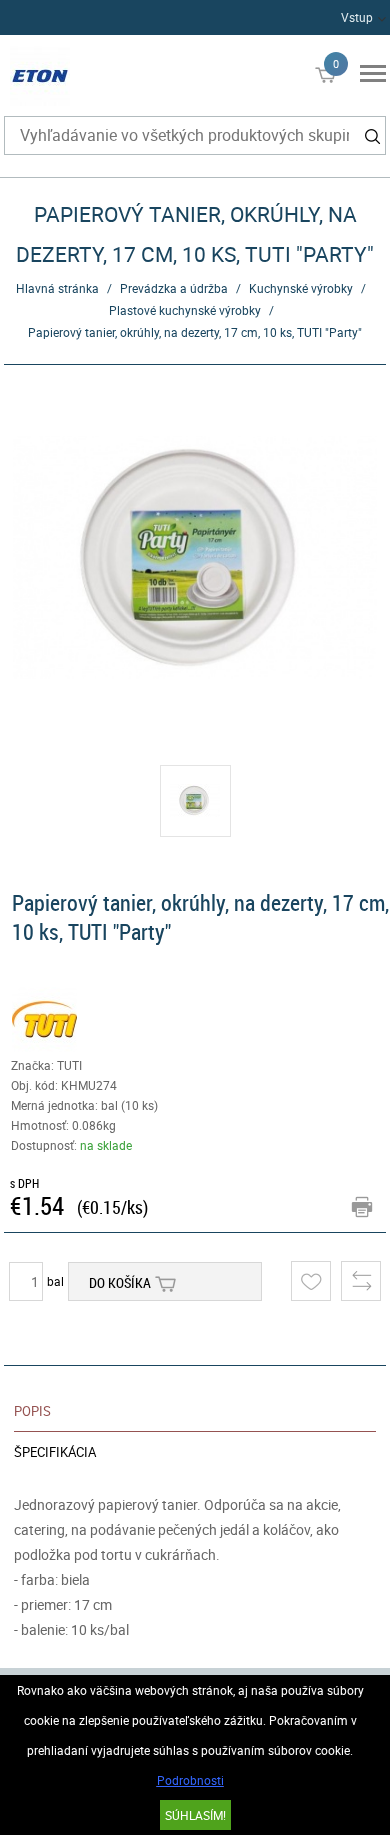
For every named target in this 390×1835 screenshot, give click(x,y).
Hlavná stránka (57, 288)
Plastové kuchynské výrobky (185, 310)
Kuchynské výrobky (301, 288)
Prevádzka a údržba (174, 288)
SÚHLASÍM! (195, 1815)
